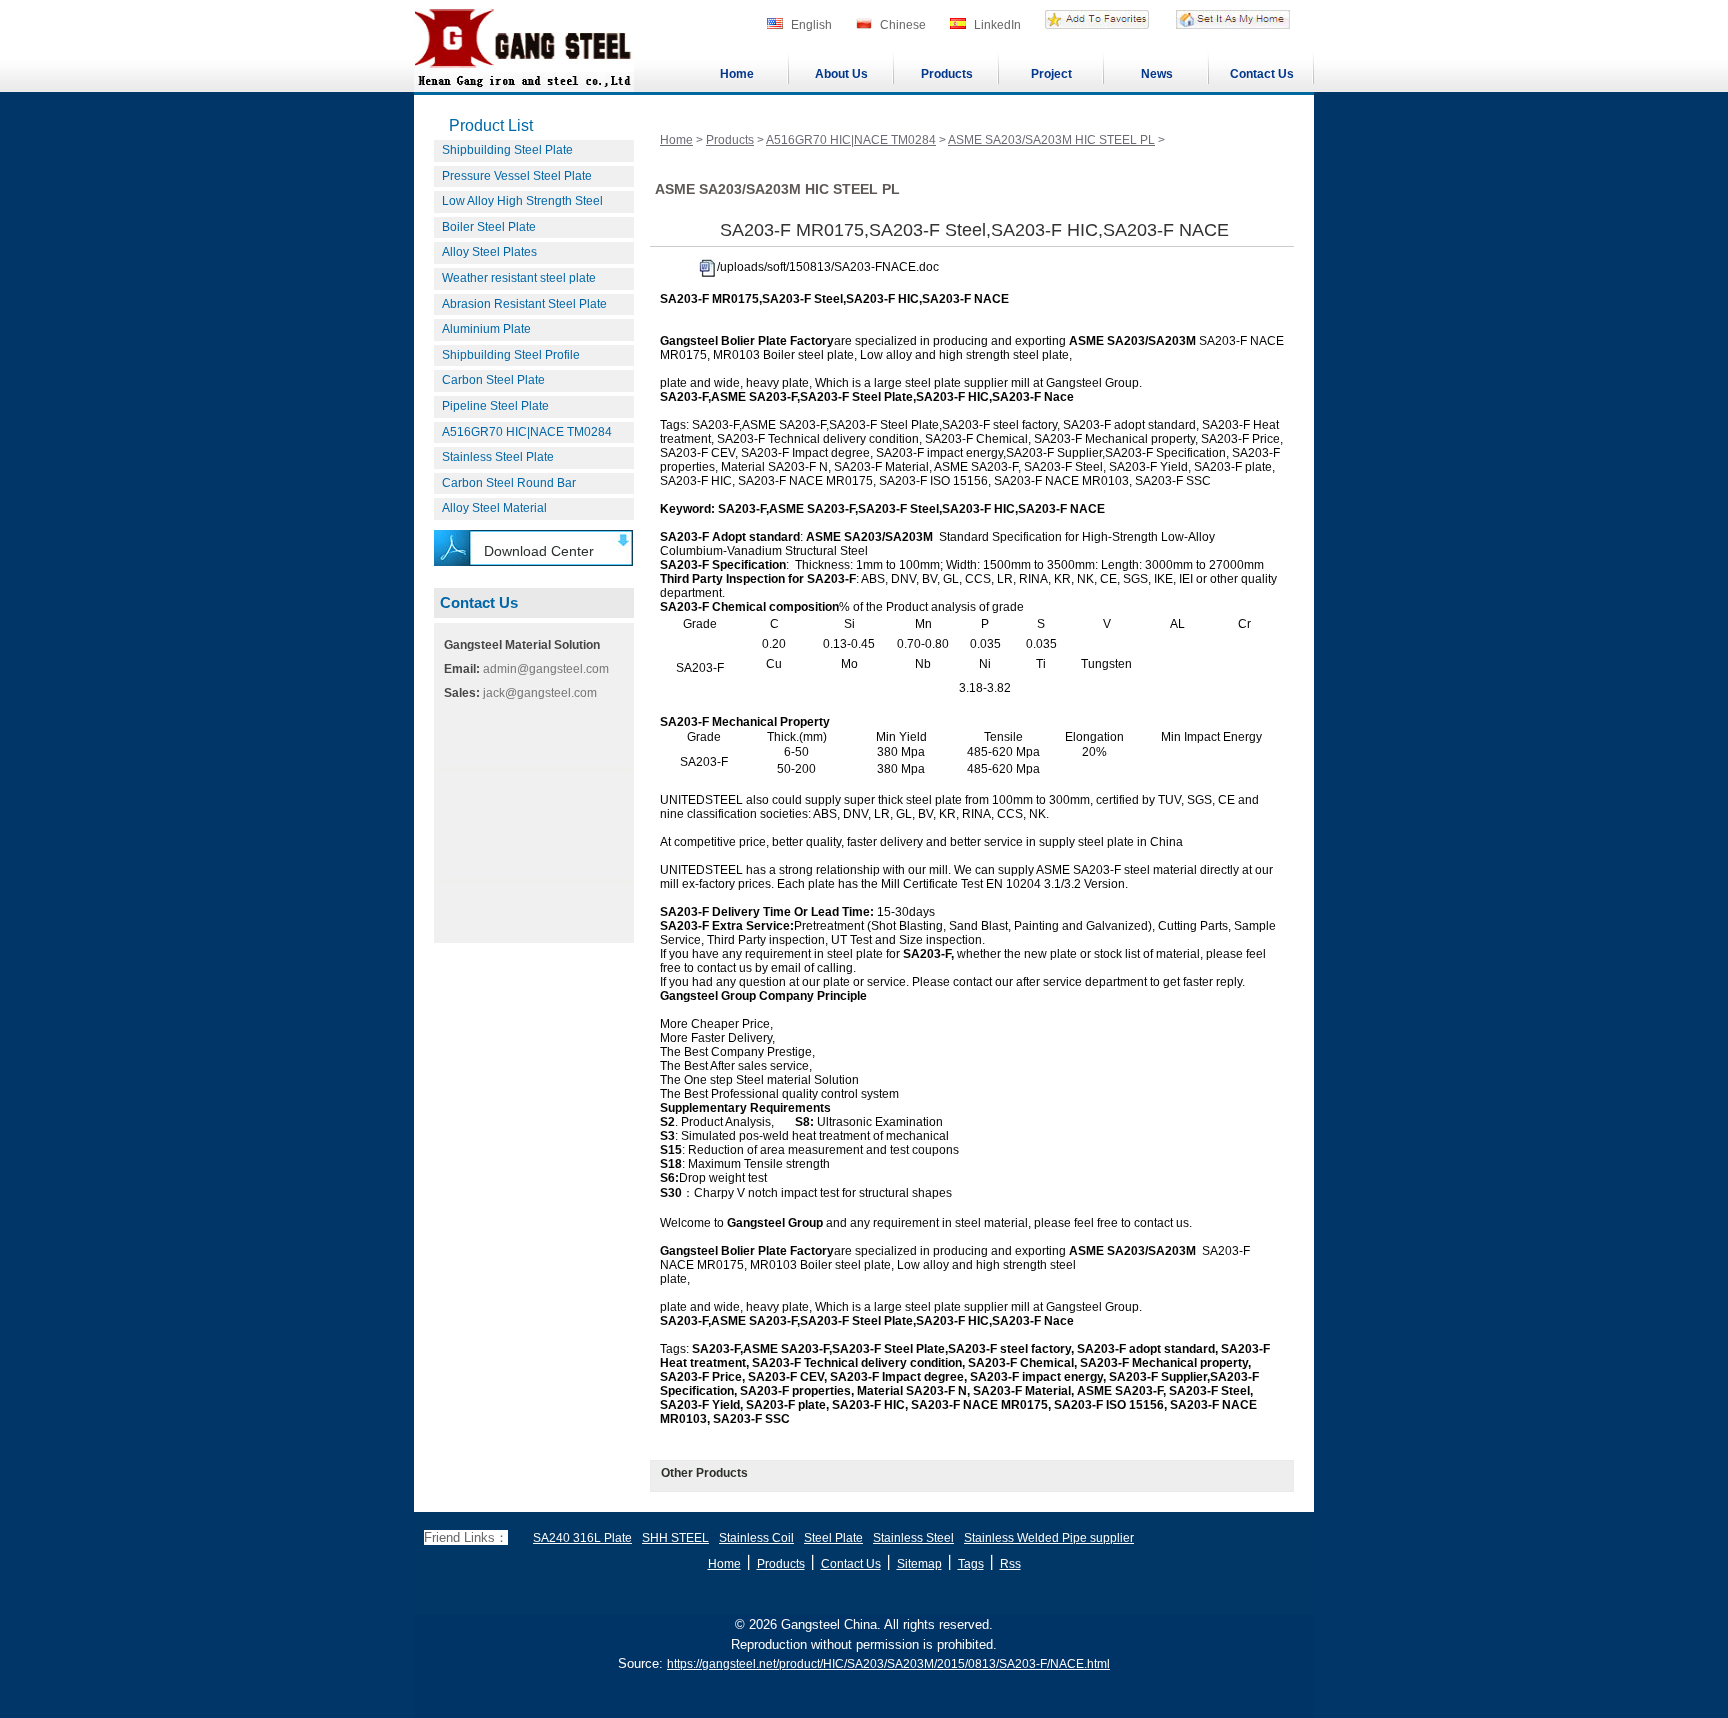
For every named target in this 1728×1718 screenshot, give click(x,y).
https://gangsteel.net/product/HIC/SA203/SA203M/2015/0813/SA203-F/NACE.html (888, 1664)
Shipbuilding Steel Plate (507, 150)
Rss (1010, 1564)
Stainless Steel (913, 1538)
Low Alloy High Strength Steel (522, 201)
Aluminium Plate (486, 329)
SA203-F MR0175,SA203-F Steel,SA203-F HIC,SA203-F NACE (974, 230)
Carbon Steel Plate (493, 380)
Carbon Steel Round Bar (509, 483)
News (1157, 74)
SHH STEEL (675, 1538)
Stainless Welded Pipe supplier (1049, 1538)
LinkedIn (997, 25)
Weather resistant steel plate (519, 278)
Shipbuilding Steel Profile (511, 355)
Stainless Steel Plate (498, 457)
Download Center (539, 551)
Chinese (903, 25)
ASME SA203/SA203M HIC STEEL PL (1051, 140)
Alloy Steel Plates (489, 252)
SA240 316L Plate (582, 1538)
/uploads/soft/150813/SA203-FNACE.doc (828, 267)
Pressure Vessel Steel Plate (517, 176)
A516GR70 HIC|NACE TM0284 (527, 432)
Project (1051, 74)
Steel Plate (833, 1538)
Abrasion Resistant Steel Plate (524, 304)
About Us (841, 74)
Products (947, 74)
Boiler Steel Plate (489, 227)
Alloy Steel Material (494, 508)
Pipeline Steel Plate (495, 406)
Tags (971, 1564)
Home (737, 74)
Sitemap (919, 1564)
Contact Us (1262, 74)
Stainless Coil (756, 1538)
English (811, 25)
